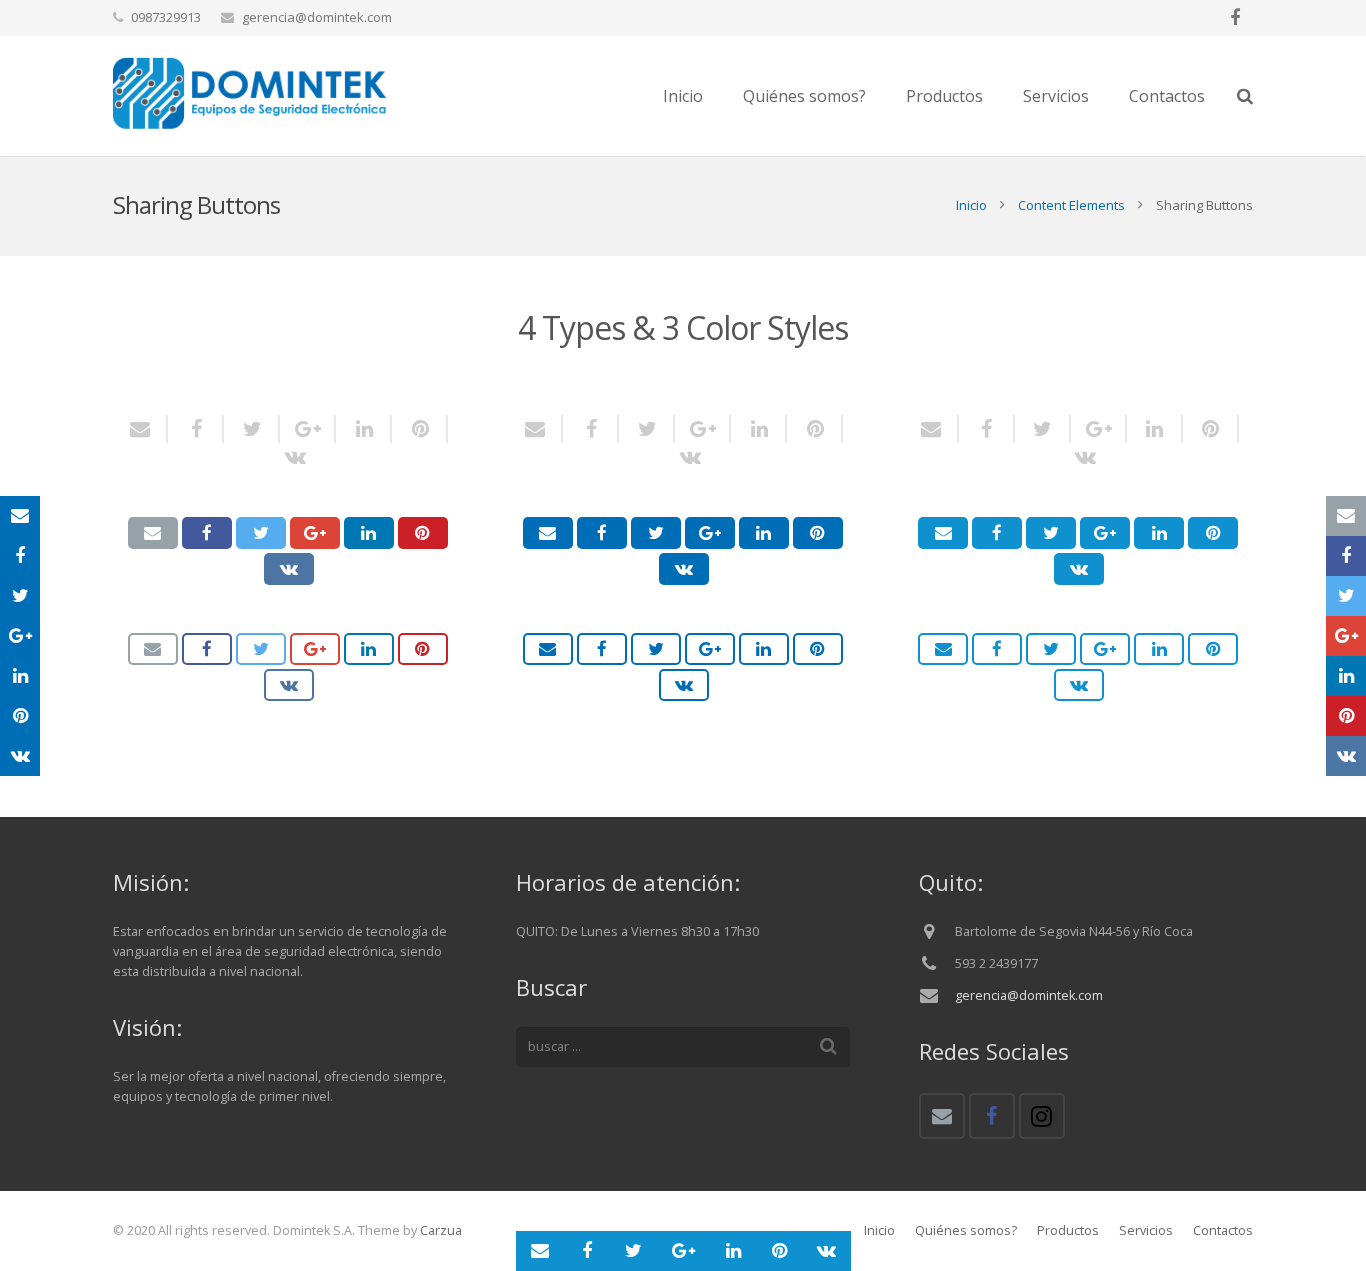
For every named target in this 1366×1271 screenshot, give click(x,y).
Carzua (441, 1230)
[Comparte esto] (196, 429)
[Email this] (147, 429)
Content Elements (1071, 205)
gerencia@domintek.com (317, 17)
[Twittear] (252, 429)
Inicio (971, 205)
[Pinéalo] (420, 429)
